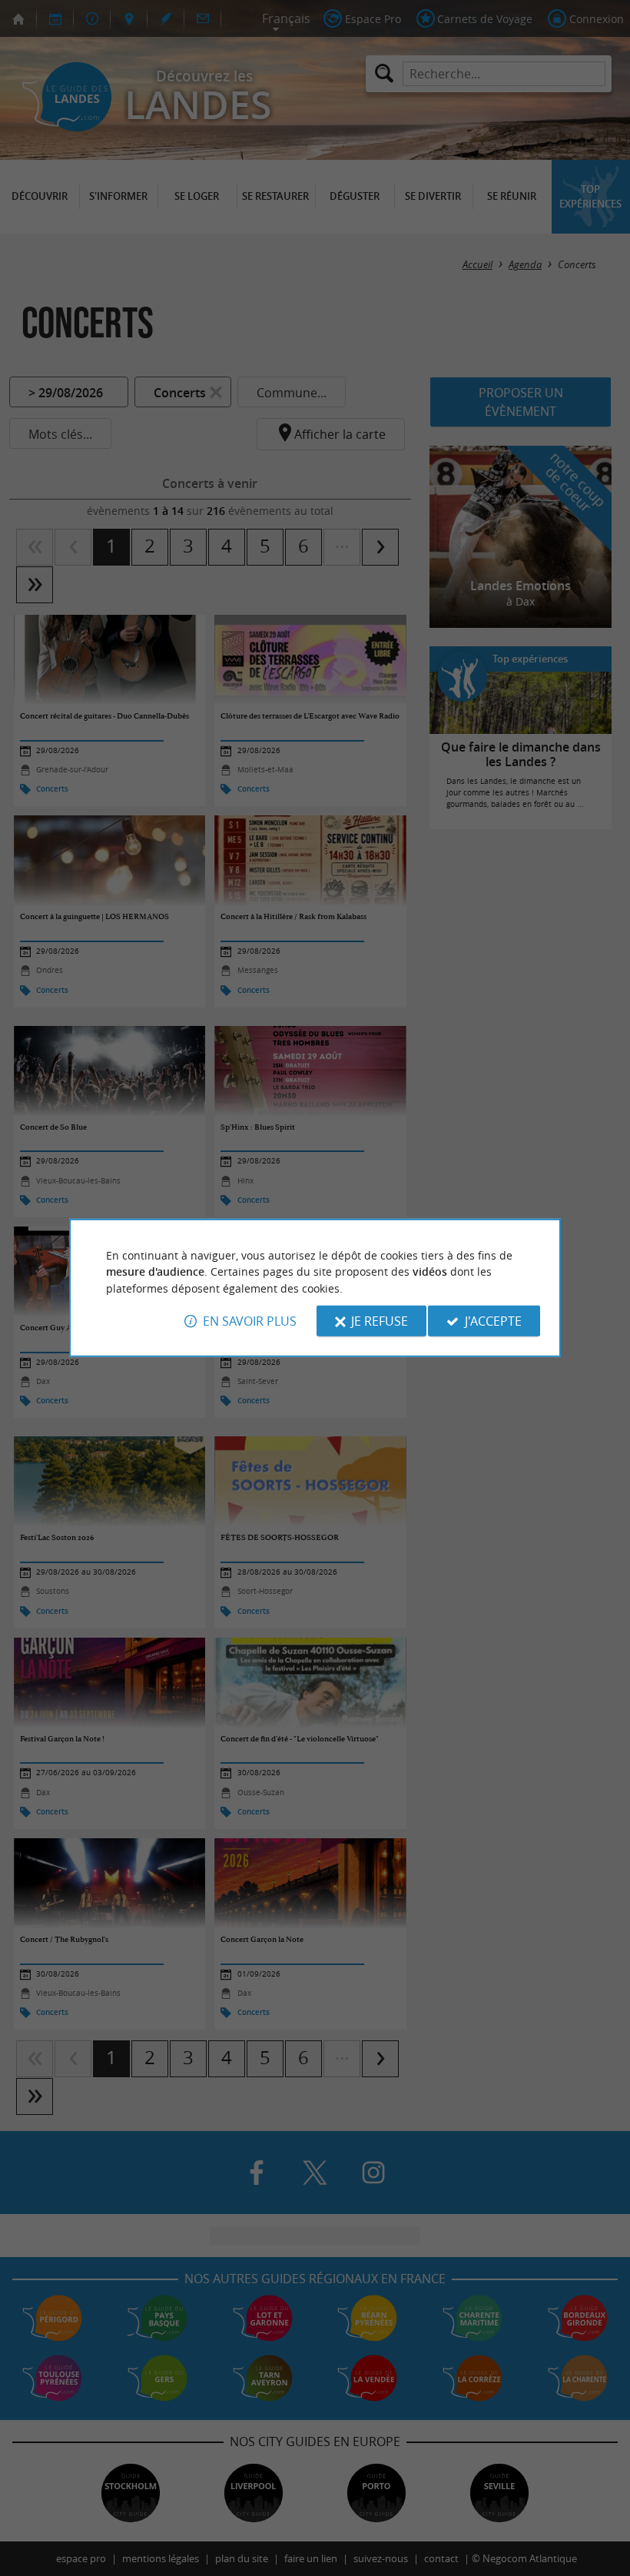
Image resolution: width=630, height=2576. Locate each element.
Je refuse (380, 1321)
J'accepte (493, 1321)
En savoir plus (250, 1321)
